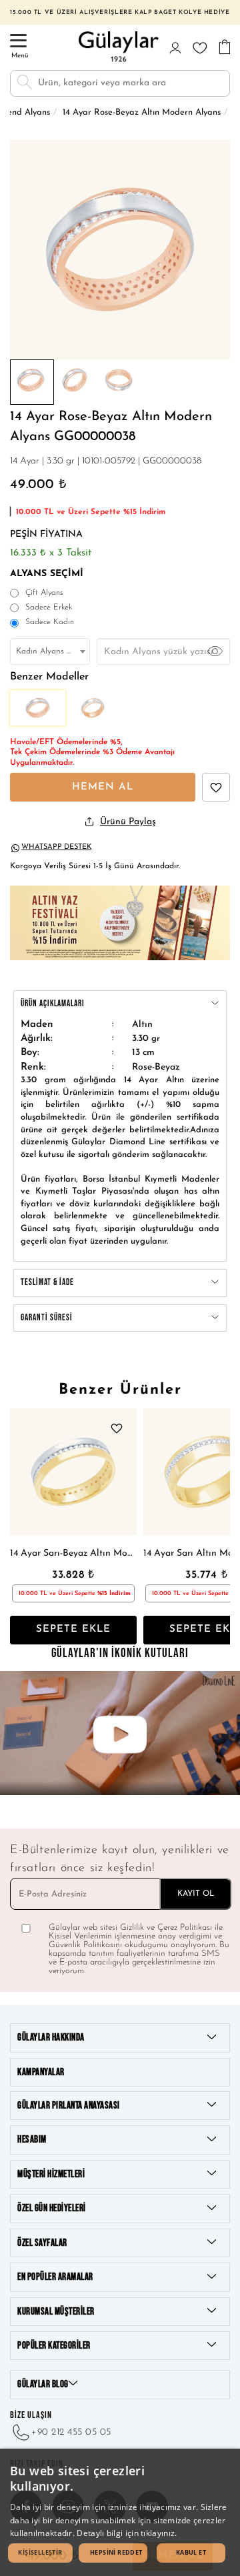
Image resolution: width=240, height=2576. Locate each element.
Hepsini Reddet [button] (116, 2552)
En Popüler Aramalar (55, 2277)
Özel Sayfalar (42, 2243)
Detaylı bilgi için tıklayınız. (127, 2533)
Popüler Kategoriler (54, 2346)
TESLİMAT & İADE (47, 1282)
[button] (40, 2553)
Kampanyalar (41, 2072)
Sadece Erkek (49, 607)
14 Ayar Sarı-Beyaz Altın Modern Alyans (73, 1553)
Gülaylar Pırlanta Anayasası (69, 2106)
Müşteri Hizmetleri (51, 2174)
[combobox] (50, 652)
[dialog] (120, 2512)
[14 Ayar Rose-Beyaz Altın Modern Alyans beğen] (216, 787)
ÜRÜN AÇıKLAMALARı (53, 1004)
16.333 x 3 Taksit (51, 553)
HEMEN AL (103, 787)
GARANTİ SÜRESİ (47, 1318)
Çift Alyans (44, 593)
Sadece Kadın (50, 622)
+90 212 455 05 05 (71, 2432)
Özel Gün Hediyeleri (52, 2208)
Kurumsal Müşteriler (56, 2312)
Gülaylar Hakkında (51, 2038)
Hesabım (32, 2140)
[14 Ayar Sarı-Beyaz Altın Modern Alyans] (73, 1472)
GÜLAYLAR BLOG (43, 2384)
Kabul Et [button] (191, 2552)
